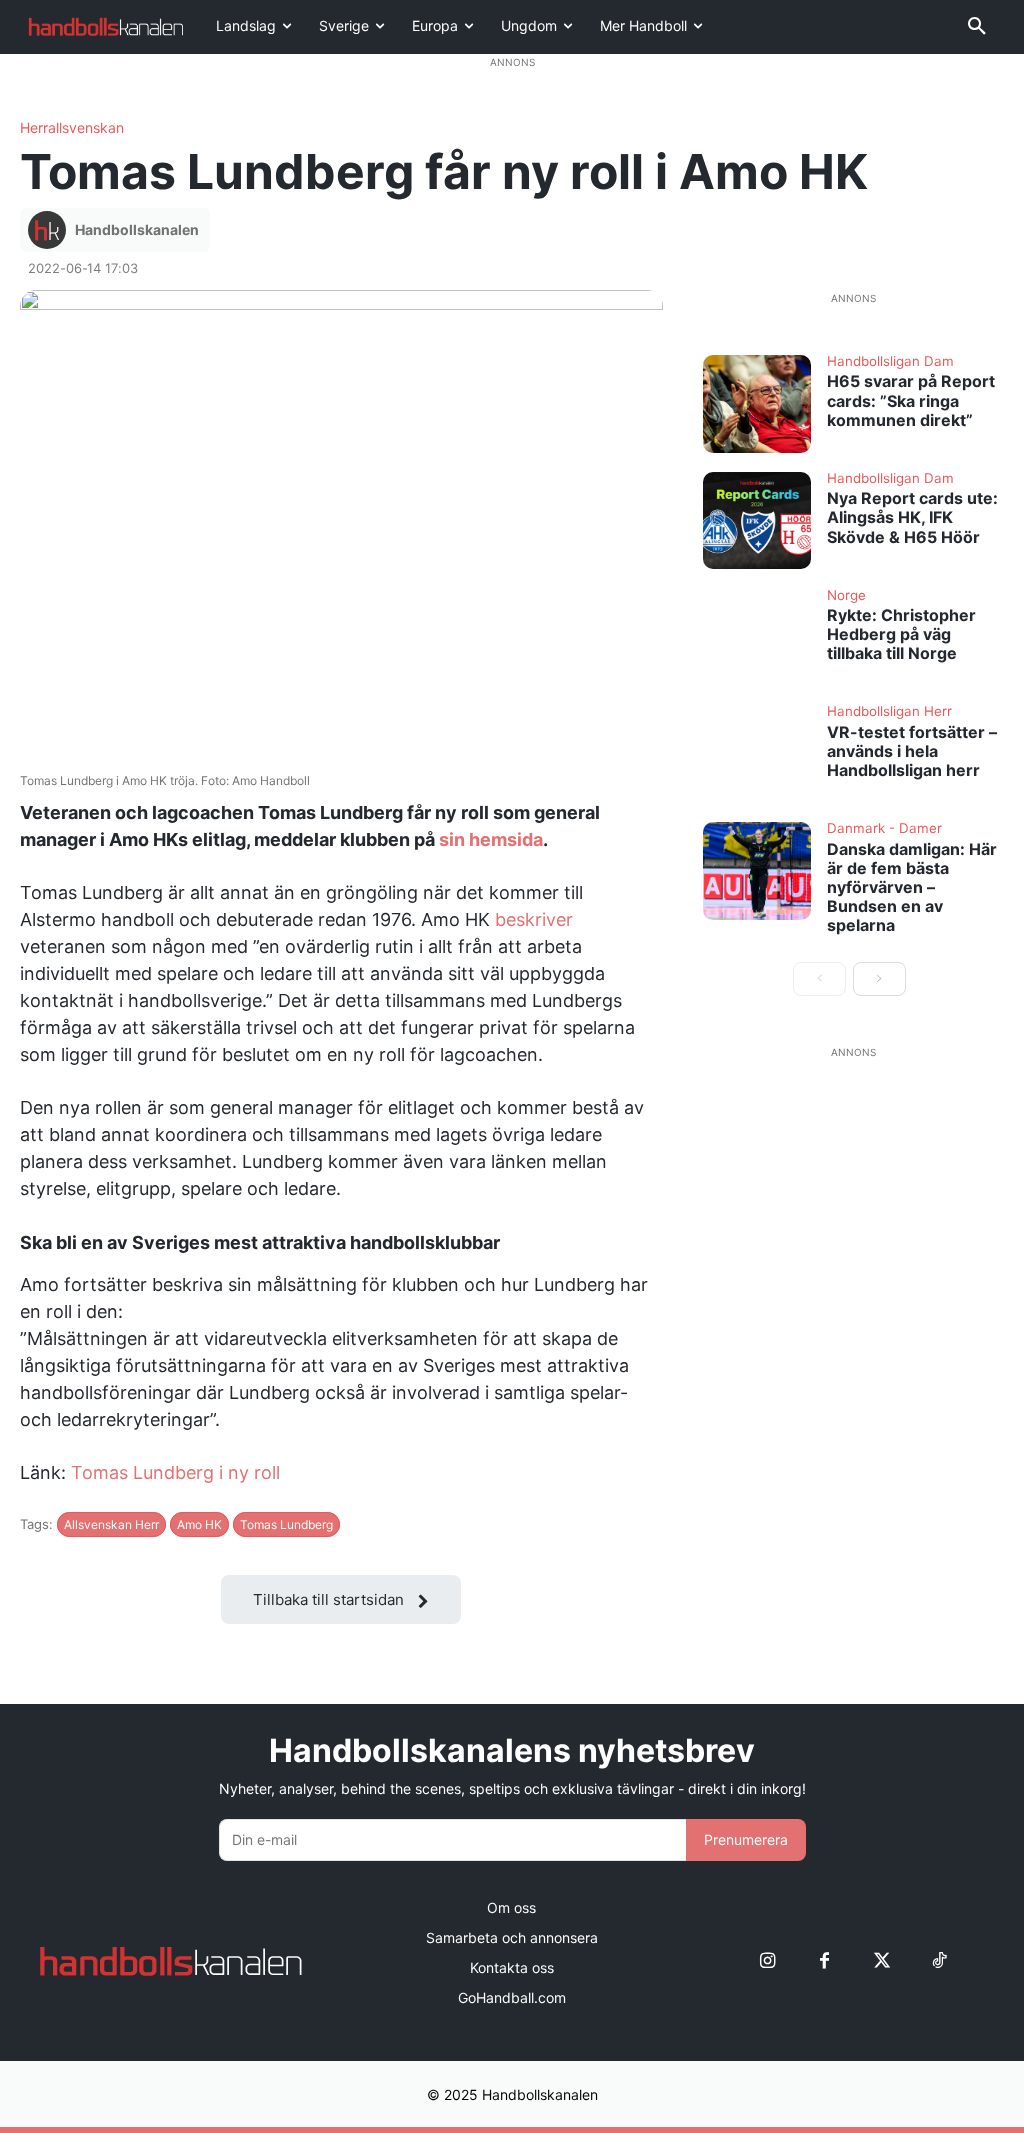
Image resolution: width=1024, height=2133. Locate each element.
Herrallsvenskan (72, 128)
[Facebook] (824, 1960)
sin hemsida (491, 839)
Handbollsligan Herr (889, 712)
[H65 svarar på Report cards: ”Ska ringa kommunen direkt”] (757, 404)
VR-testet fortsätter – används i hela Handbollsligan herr (912, 751)
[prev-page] (819, 979)
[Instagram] (767, 1960)
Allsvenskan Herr (111, 1524)
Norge (846, 596)
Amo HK (199, 1524)
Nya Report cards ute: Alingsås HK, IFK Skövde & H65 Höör (912, 517)
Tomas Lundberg (286, 1524)
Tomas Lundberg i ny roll (175, 1472)
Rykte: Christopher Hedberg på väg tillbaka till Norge (901, 634)
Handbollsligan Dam (890, 362)
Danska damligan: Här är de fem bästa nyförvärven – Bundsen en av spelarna (912, 887)
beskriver (534, 919)
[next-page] (879, 979)
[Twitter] (881, 1960)
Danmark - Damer (884, 829)
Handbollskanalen (137, 229)
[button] (977, 27)
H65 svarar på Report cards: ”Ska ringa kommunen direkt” (911, 400)
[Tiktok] (938, 1960)
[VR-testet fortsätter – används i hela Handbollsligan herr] (757, 754)
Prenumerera (746, 1839)
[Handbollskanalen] (50, 230)
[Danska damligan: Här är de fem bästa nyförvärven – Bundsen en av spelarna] (757, 871)
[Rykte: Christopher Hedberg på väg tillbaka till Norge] (757, 638)
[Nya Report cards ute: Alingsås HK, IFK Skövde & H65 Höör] (757, 521)
